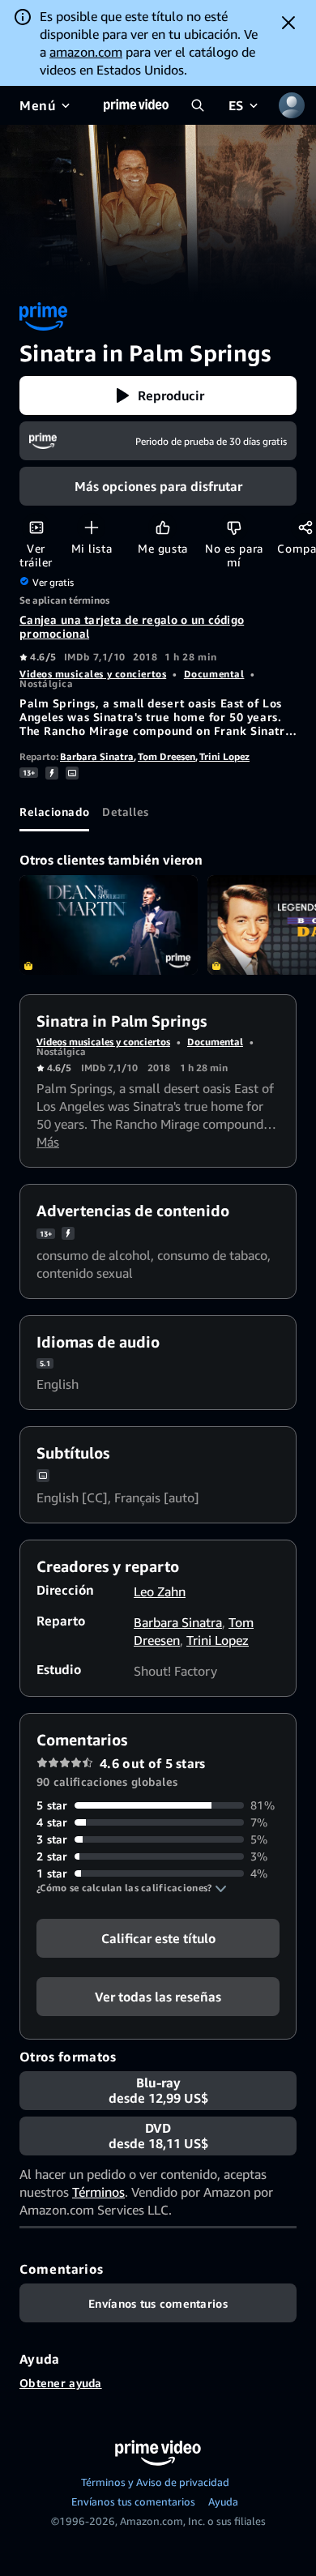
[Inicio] (136, 105)
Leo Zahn (160, 1591)
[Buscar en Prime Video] (198, 105)
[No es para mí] (234, 527)
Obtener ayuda (61, 2383)
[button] (158, 395)
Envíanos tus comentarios (133, 2501)
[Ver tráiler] (36, 527)
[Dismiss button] (288, 23)
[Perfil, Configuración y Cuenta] (292, 105)
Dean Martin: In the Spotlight (109, 925)
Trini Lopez (224, 756)
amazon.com (86, 52)
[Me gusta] (162, 527)
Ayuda (223, 2501)
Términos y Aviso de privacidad (155, 2482)
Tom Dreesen (167, 756)
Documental (214, 674)
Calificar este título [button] (158, 1938)
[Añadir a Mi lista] (91, 527)
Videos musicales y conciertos (93, 674)
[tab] (54, 812)
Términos (98, 2192)
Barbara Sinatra (97, 756)
